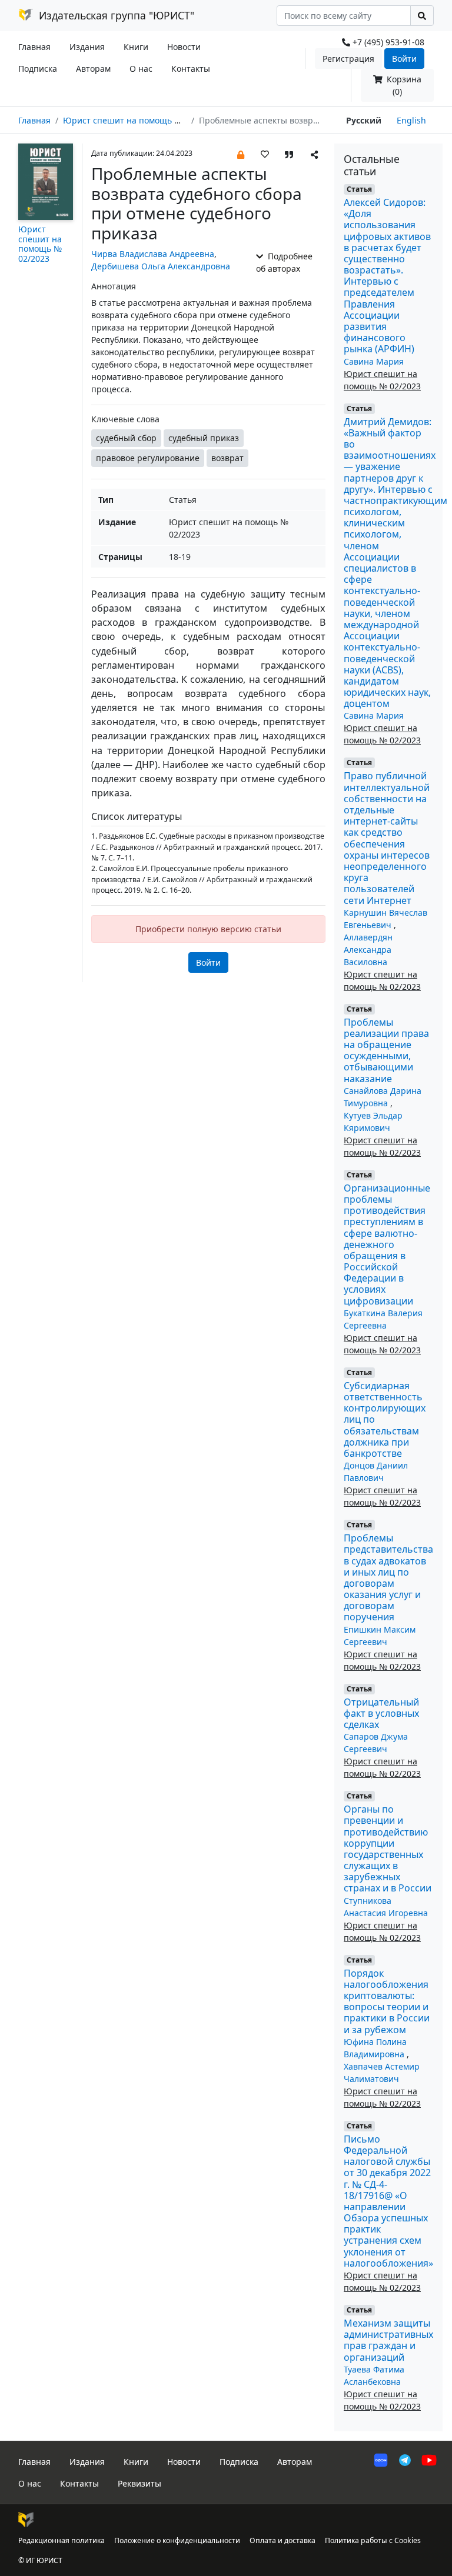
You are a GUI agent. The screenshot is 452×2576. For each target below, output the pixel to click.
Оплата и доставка (282, 2540)
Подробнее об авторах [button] (284, 262)
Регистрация (348, 59)
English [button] (411, 120)
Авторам (93, 69)
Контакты (191, 69)
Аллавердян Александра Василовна (368, 950)
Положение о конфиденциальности (177, 2540)
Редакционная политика (62, 2540)
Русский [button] (364, 120)
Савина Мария (374, 361)
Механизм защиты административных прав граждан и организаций (388, 2340)
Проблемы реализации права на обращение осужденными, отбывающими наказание (386, 1050)
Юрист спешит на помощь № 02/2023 (139, 120)
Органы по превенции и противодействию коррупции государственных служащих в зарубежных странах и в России (388, 1848)
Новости (184, 47)
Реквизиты (139, 2483)
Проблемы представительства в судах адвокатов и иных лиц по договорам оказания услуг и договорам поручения (388, 1577)
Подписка (38, 69)
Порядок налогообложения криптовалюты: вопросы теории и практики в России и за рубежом (387, 2001)
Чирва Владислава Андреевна (153, 254)
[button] (241, 154)
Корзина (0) (403, 85)
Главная (34, 47)
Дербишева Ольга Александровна (161, 266)
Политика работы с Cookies (373, 2540)
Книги (136, 47)
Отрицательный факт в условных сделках (381, 1713)
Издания (87, 47)
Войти (404, 59)
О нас (141, 69)
